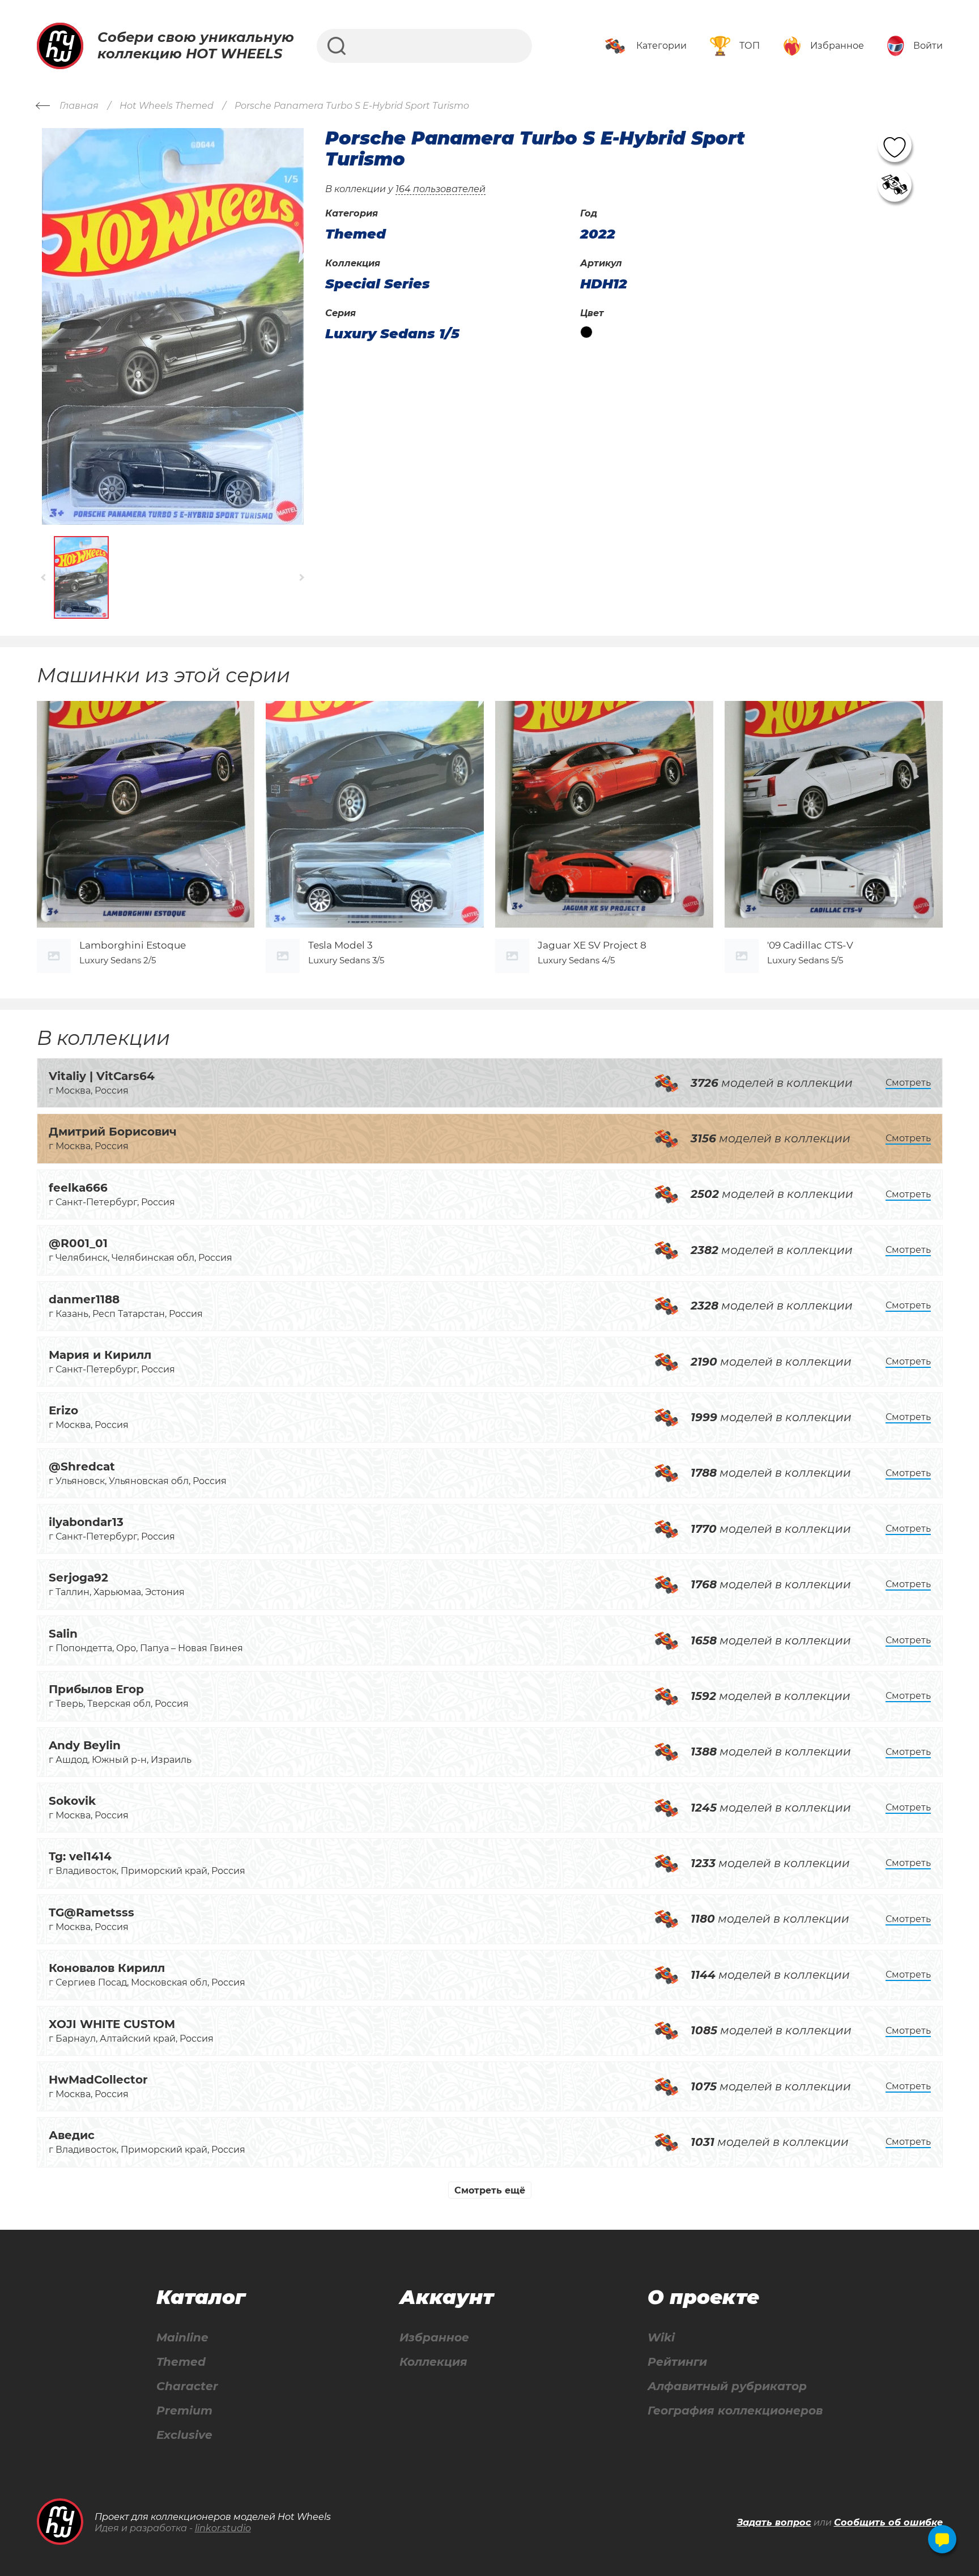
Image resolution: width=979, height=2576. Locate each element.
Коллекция (433, 2362)
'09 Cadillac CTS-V (810, 945)
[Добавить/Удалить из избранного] (895, 145)
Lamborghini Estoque (133, 945)
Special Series (378, 284)
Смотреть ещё (490, 2190)
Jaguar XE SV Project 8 (592, 945)
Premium (184, 2411)
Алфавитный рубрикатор (727, 2386)
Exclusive (184, 2435)
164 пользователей (440, 189)
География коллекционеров (735, 2411)
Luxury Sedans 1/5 (392, 334)
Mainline (182, 2338)
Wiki (661, 2338)
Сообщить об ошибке (888, 2522)
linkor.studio (223, 2528)
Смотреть (908, 1083)
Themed (181, 2362)
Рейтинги (677, 2362)
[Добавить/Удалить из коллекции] (895, 185)
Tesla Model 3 (340, 945)
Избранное (434, 2338)
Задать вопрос (774, 2522)
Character (187, 2386)
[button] (44, 578)
